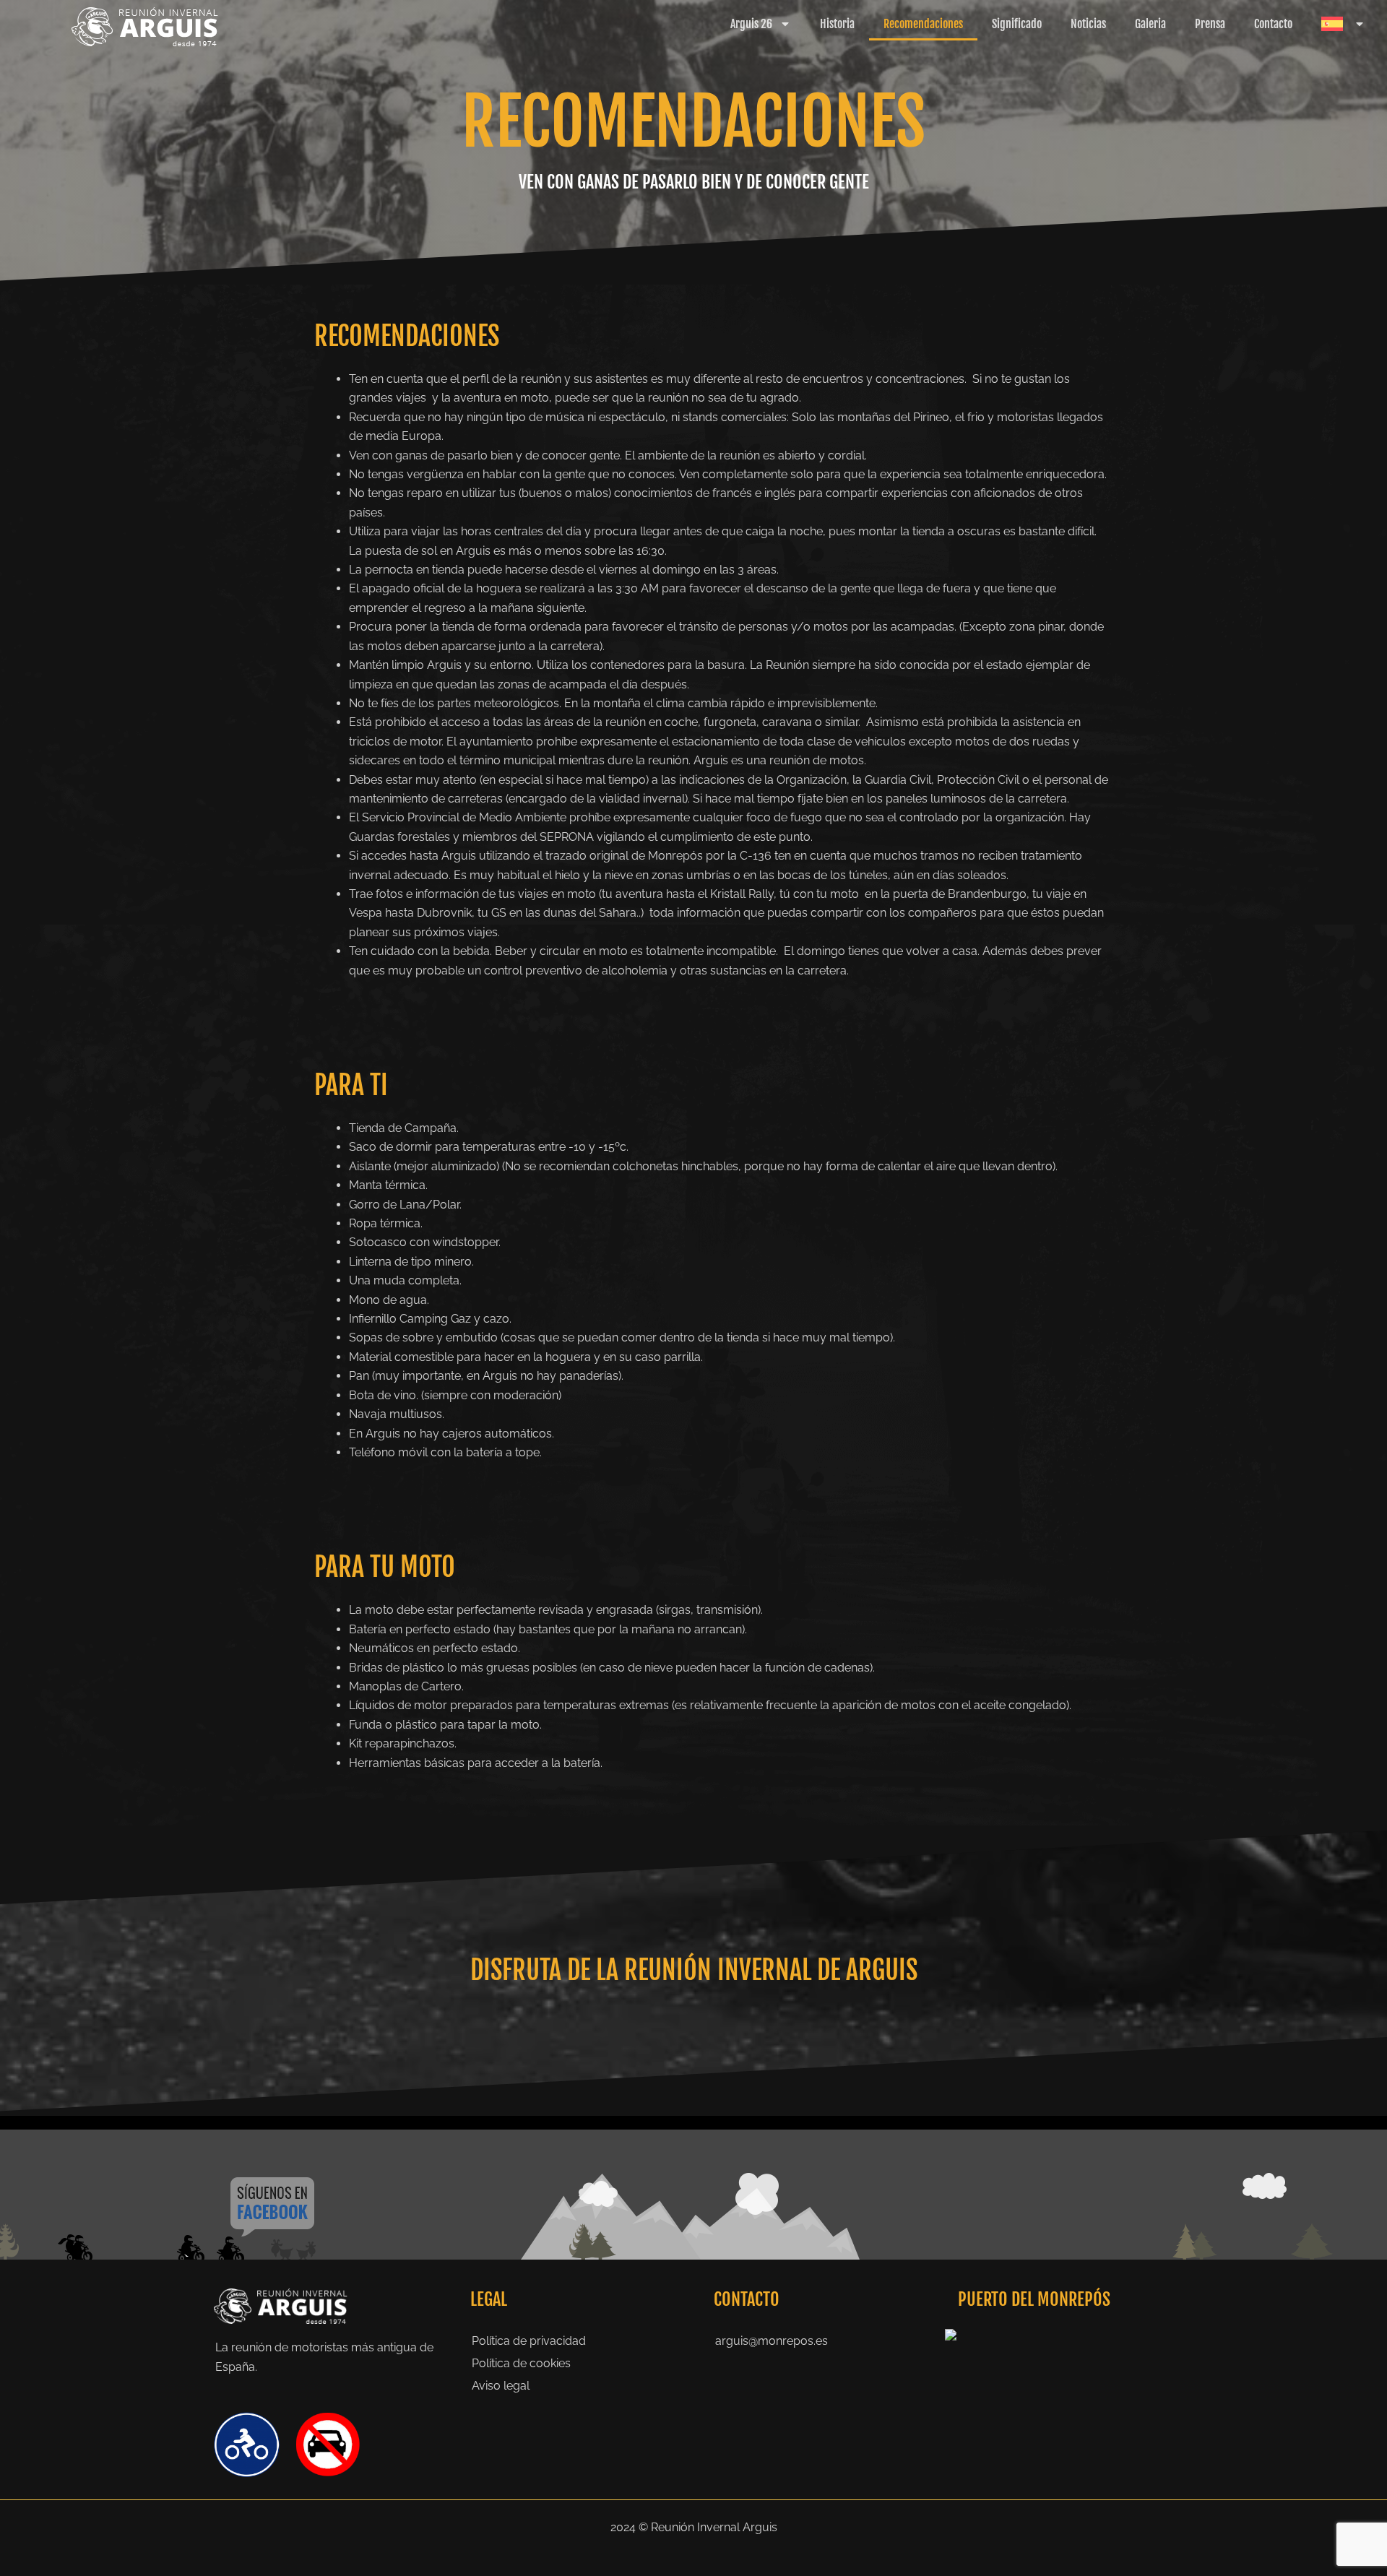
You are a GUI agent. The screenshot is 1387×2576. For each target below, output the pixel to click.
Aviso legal (501, 2386)
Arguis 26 (751, 24)
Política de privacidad (529, 2341)
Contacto (1273, 24)
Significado (1017, 24)
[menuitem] (1343, 24)
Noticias (1088, 24)
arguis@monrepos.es (772, 2341)
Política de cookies (521, 2363)
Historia (837, 24)
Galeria (1150, 24)
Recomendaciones (923, 24)
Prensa (1210, 24)
